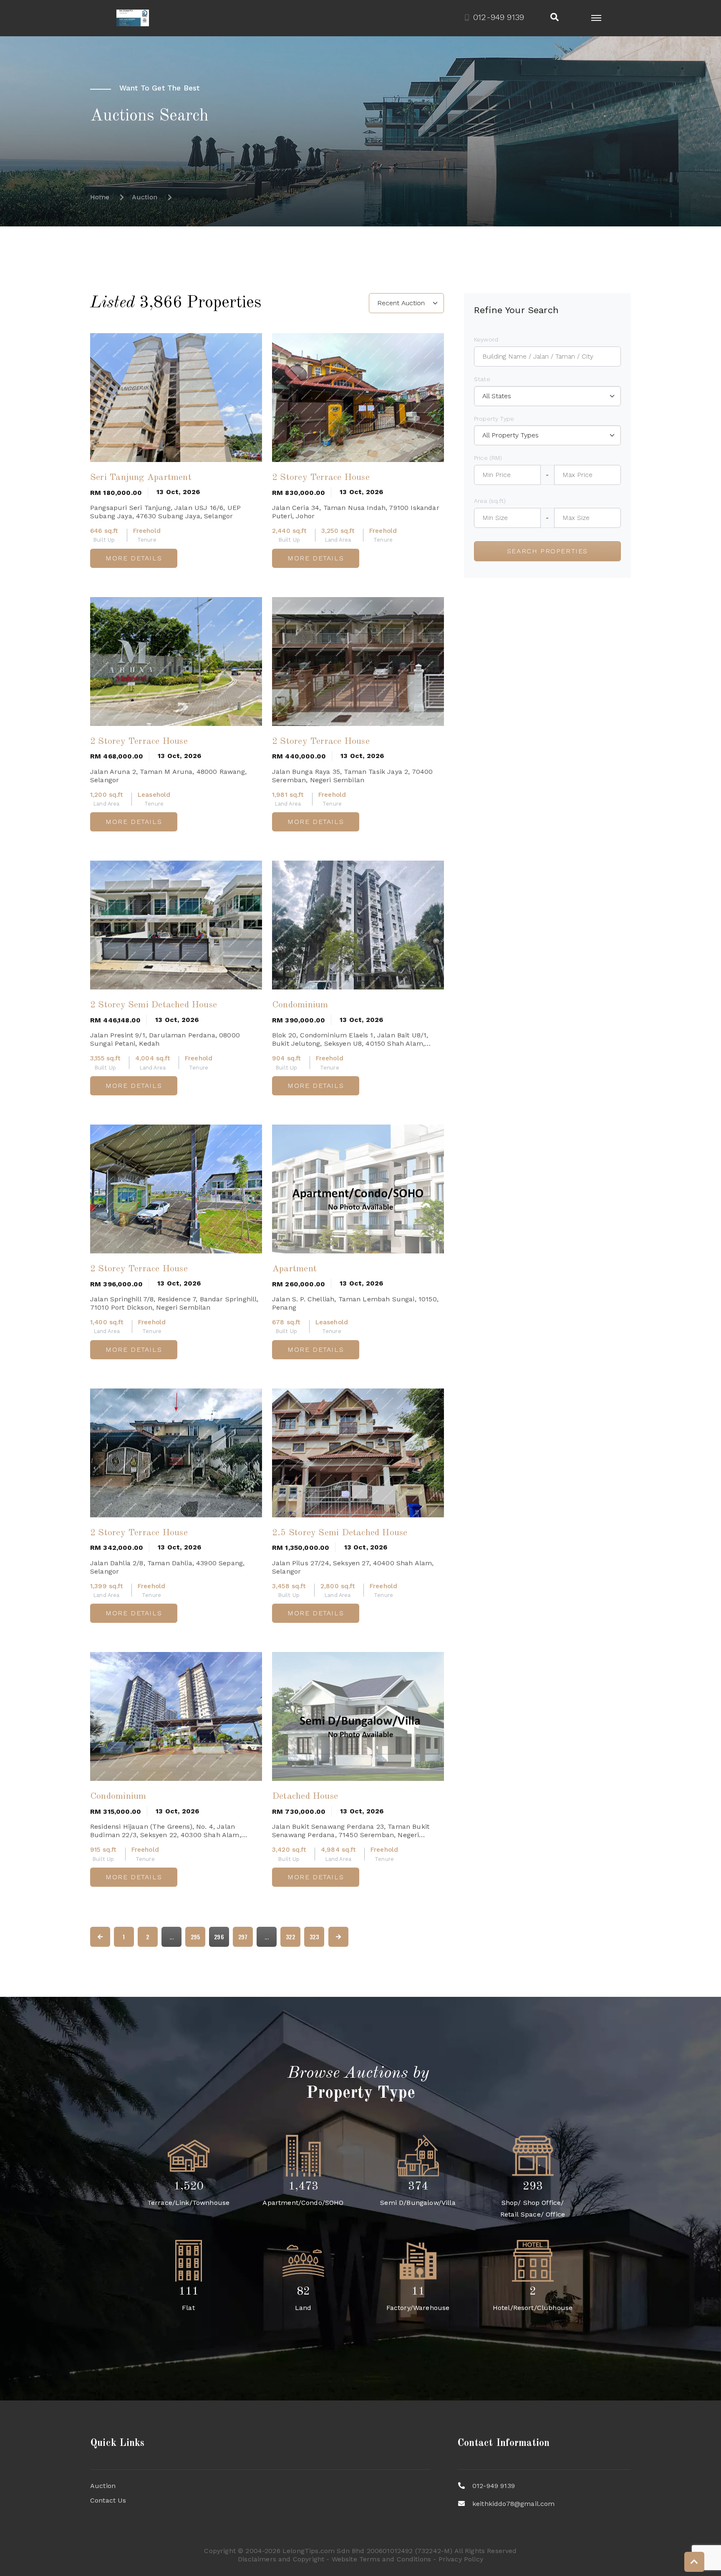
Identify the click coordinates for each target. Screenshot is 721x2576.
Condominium (300, 1005)
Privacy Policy (461, 2559)
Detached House (305, 1796)
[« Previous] (100, 1937)
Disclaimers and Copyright (281, 2559)
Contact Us (108, 2500)
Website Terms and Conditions (381, 2559)
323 (314, 1937)
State (482, 379)
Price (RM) (488, 458)
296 (219, 1937)
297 (243, 1937)
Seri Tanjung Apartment (141, 477)
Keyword (486, 339)
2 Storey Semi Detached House (154, 1005)
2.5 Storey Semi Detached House (340, 1533)
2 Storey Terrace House (321, 477)
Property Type (494, 419)
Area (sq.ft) (490, 501)
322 (290, 1937)
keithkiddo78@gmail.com (514, 2504)
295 (195, 1937)
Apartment (294, 1269)
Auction (103, 2486)
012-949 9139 (494, 2486)
